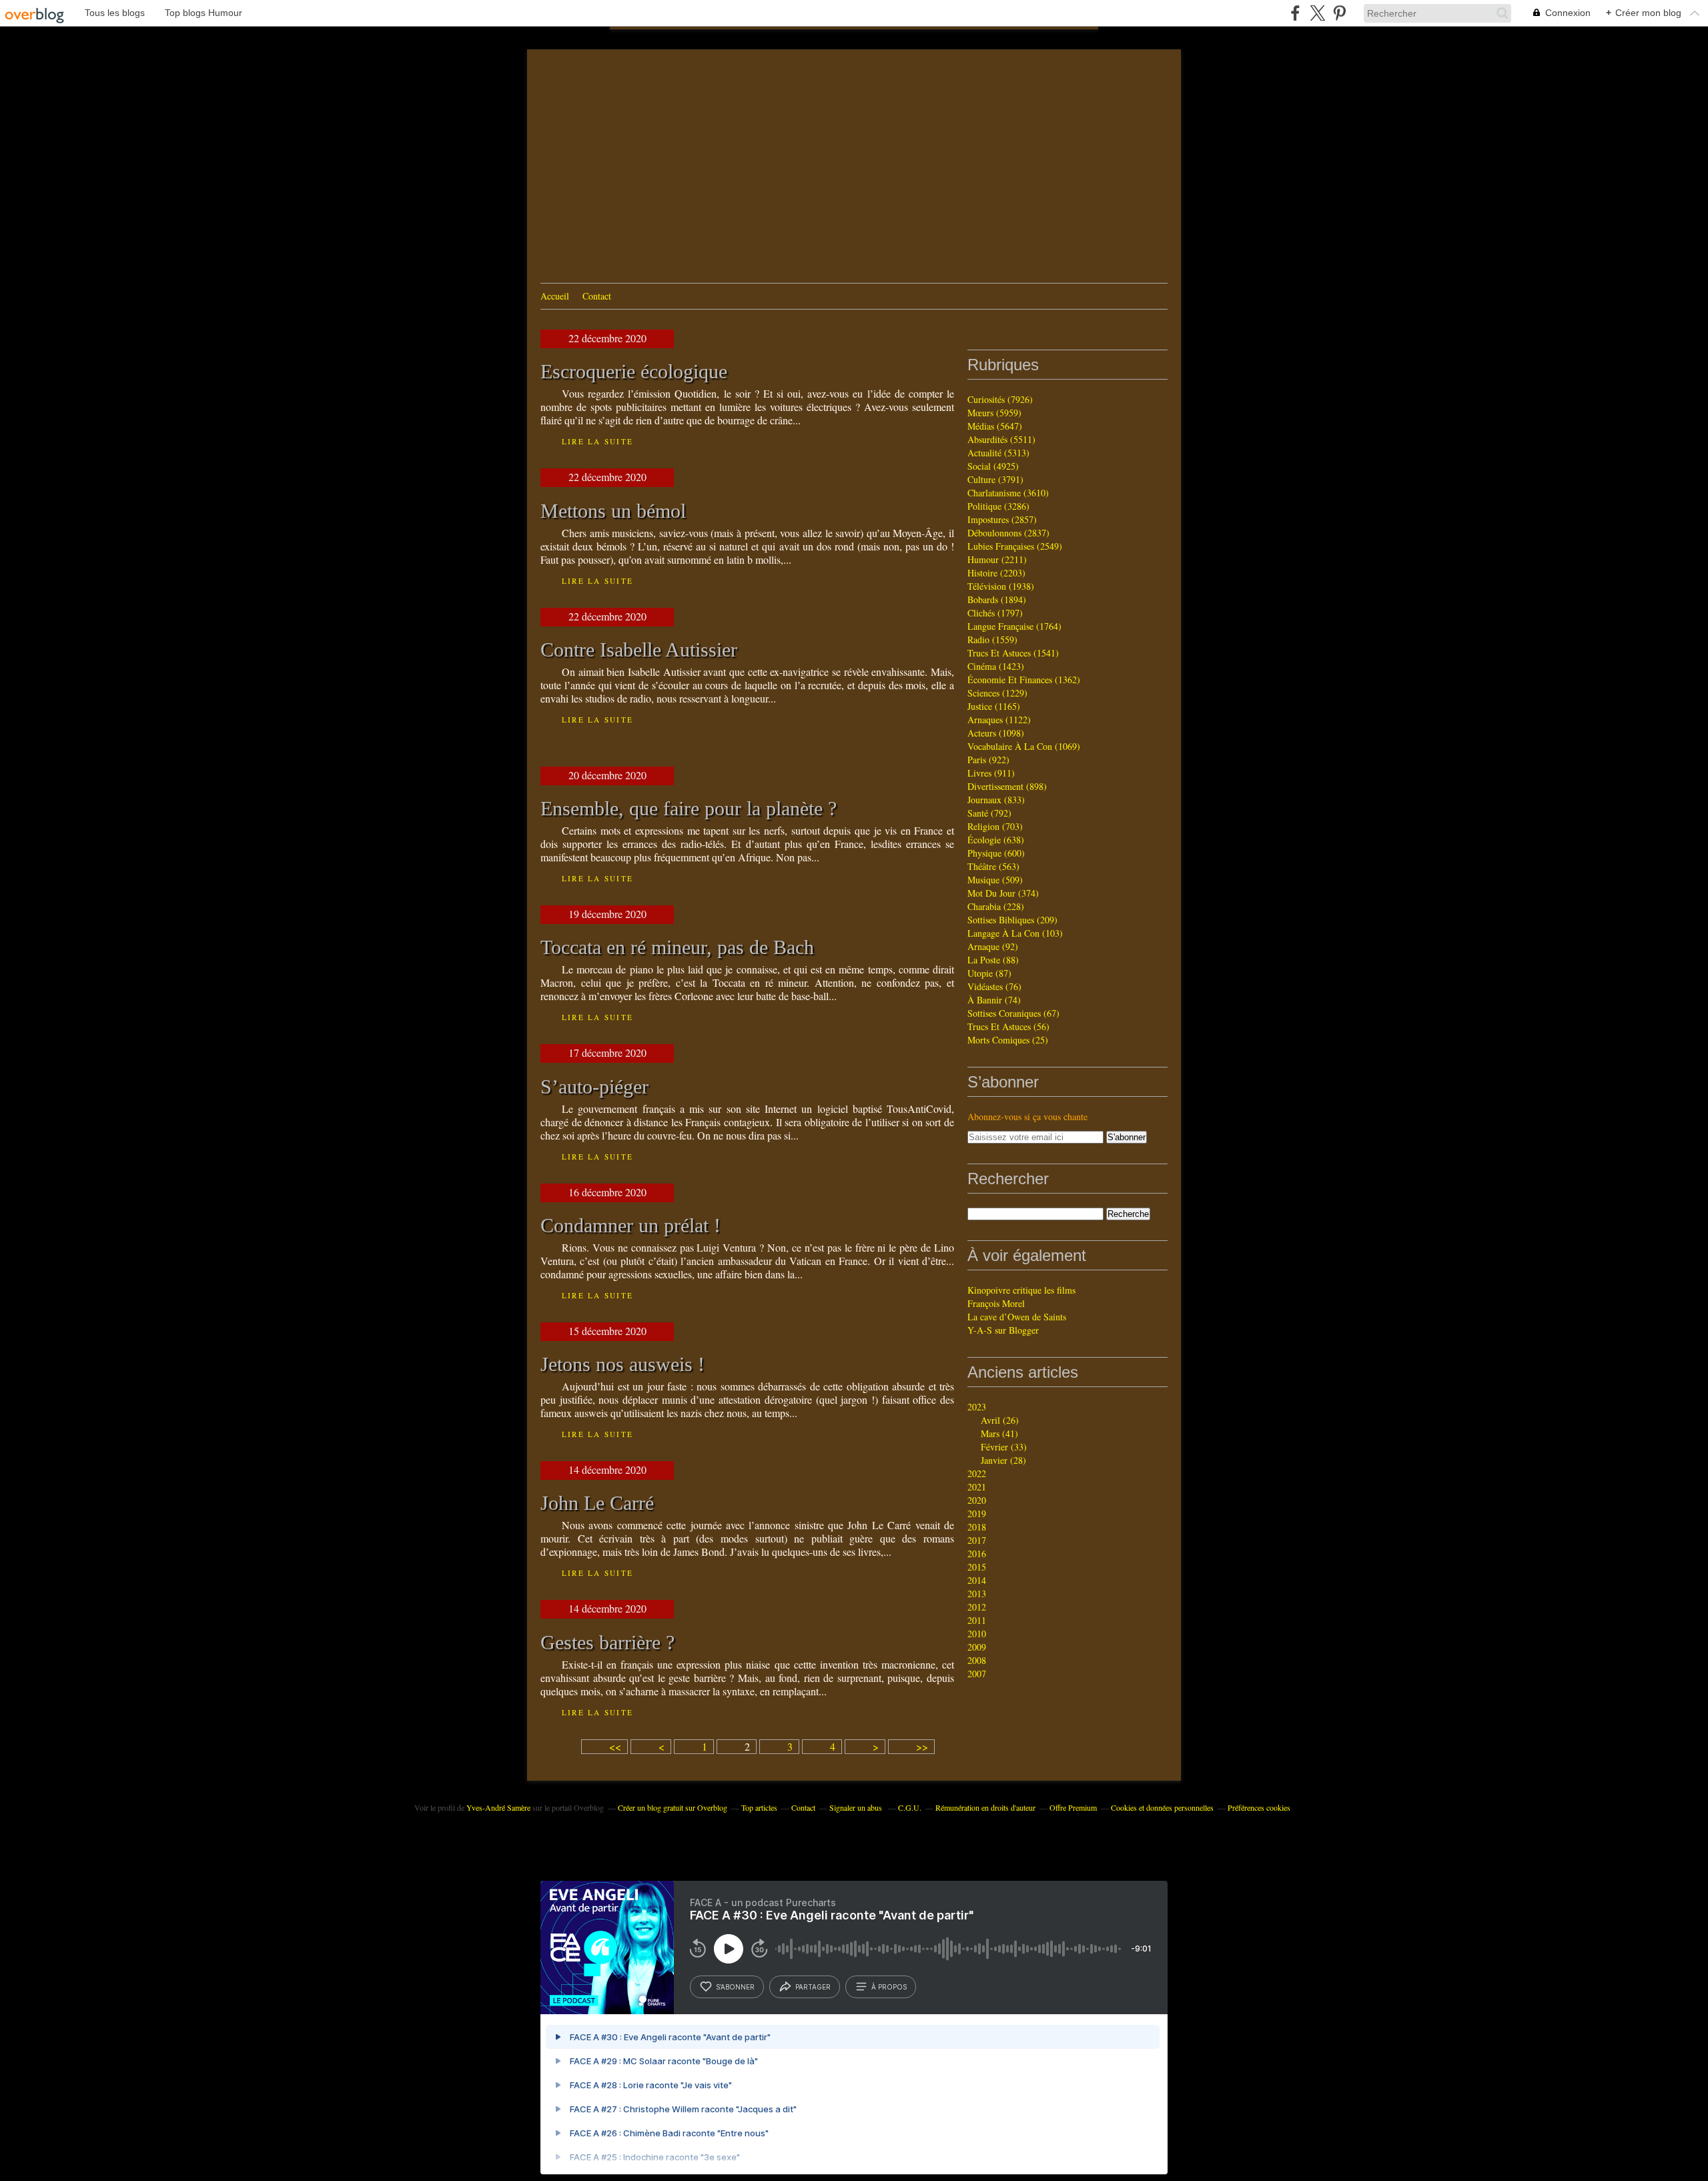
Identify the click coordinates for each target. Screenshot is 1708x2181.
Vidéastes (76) (994, 986)
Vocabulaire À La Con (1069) (1024, 746)
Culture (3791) (995, 479)
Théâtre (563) (993, 866)
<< (615, 1746)
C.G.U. (910, 1807)
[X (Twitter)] (1317, 13)
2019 (977, 1513)
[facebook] (1295, 13)
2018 (977, 1527)
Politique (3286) (998, 506)
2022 (977, 1473)
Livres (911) (991, 773)
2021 (977, 1487)
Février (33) (1004, 1447)
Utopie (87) (989, 973)
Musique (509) (995, 880)
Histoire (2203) (996, 573)
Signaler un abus (857, 1807)
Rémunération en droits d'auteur (985, 1807)
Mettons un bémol (613, 511)
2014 (977, 1580)
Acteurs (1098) (996, 733)
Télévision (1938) (1001, 586)
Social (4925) (993, 466)
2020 (977, 1500)
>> (922, 1746)
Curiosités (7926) (1000, 399)
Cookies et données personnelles (1162, 1807)
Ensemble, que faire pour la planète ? (689, 809)
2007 (977, 1674)
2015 (977, 1567)
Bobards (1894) (997, 599)
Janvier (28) (1003, 1460)
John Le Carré (597, 1503)
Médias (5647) (995, 426)
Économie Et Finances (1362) (1024, 680)
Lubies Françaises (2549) (1015, 546)
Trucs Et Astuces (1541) (1013, 653)
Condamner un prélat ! (630, 1226)
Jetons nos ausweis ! (622, 1364)
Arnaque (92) (993, 946)
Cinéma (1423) (996, 666)
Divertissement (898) (1007, 786)
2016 (977, 1554)
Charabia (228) (996, 906)
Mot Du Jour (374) (1003, 893)
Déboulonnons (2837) (1008, 533)
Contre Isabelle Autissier (639, 650)
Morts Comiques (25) (1008, 1040)
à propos (889, 1987)
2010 (977, 1634)
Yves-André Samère (498, 1807)
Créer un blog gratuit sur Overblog (673, 1807)
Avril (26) (1000, 1420)
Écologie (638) (996, 840)
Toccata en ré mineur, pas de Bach (677, 947)
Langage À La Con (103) (1015, 933)
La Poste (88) (993, 960)
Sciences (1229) (997, 693)
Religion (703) (995, 826)
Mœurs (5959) (994, 413)
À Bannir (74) (994, 1000)
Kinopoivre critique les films (1021, 1290)
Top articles (759, 1807)
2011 (977, 1620)
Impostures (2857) (1002, 519)
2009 (977, 1647)
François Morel (996, 1303)
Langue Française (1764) (1014, 626)
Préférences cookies (1259, 1807)
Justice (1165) (994, 706)
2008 (977, 1660)
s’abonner (735, 1987)
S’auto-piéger (594, 1087)
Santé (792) (989, 813)
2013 (977, 1594)
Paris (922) (988, 760)
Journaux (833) (996, 800)
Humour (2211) (997, 559)
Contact (597, 296)
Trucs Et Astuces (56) (1008, 1026)
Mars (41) (999, 1433)
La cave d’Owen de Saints (1017, 1317)
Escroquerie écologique (634, 372)
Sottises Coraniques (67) (1013, 1013)
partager (813, 1987)
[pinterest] (1339, 13)
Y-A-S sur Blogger (1003, 1330)
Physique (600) (996, 853)
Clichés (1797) (995, 613)
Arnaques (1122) (999, 720)
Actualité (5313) (998, 453)
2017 (977, 1540)
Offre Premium (1073, 1807)
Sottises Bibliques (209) (1012, 920)
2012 (977, 1607)
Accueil (555, 296)
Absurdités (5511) (1001, 439)
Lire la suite (597, 441)
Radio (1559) (992, 639)
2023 (977, 1407)
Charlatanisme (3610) (1008, 493)
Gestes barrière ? (607, 1643)
